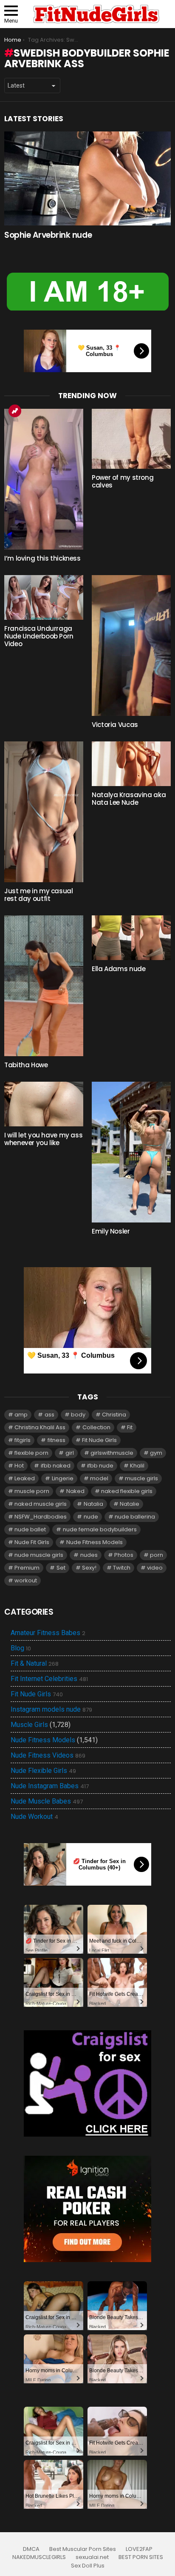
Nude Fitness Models (95, 1542)
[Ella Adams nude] (131, 938)
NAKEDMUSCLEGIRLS (39, 2557)
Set (61, 1568)
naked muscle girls (41, 1504)
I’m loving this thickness (42, 558)
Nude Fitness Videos (48, 1755)
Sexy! (89, 1568)
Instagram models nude (51, 1710)
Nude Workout (34, 1817)
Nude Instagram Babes (50, 1786)
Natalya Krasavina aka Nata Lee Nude (129, 799)
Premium (27, 1568)
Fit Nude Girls (99, 1440)
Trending (15, 411)
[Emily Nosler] (131, 1152)
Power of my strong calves (123, 481)
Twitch (122, 1568)
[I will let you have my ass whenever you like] (44, 1104)
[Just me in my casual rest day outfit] (44, 812)
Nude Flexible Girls (43, 1771)
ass (49, 1415)
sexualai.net (92, 2557)
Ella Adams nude (119, 969)
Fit (130, 1427)
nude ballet (30, 1529)
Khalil (137, 1466)
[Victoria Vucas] (131, 645)
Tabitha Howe (26, 1065)
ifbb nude (100, 1466)
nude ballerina (135, 1517)
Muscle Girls (29, 1725)
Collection (96, 1427)
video (155, 1568)
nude (91, 1517)
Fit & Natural (35, 1664)
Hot (19, 1466)
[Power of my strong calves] (131, 439)
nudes (89, 1555)
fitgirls (23, 1440)
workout (26, 1580)
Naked (75, 1491)
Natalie (130, 1504)
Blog (21, 1648)
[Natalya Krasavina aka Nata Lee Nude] (131, 764)
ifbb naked (56, 1466)
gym (156, 1453)
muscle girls (141, 1478)
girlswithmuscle (112, 1453)
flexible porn (31, 1453)
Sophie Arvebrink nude (48, 235)
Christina (114, 1415)
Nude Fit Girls (32, 1542)
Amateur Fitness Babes (48, 1633)
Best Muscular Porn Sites (83, 2549)
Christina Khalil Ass (40, 1427)
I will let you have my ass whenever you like (43, 1139)
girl (70, 1453)
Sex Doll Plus (88, 2566)
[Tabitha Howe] (44, 986)
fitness (56, 1440)
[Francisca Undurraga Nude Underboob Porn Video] (44, 597)
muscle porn (32, 1491)
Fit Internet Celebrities (49, 1679)
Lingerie (63, 1478)
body (78, 1415)
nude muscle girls (39, 1555)
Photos (124, 1555)
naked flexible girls (127, 1491)
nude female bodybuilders (100, 1529)
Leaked (25, 1478)
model (99, 1478)
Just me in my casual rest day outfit (39, 895)
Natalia (93, 1504)
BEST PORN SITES (141, 2557)
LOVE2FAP (139, 2549)
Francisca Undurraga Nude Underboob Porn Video (39, 636)
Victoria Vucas (115, 725)
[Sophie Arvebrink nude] (87, 178)
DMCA (31, 2549)
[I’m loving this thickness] (44, 479)
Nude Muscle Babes (47, 1801)
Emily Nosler (111, 1231)
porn (157, 1555)
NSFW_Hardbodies (41, 1517)
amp (21, 1415)
